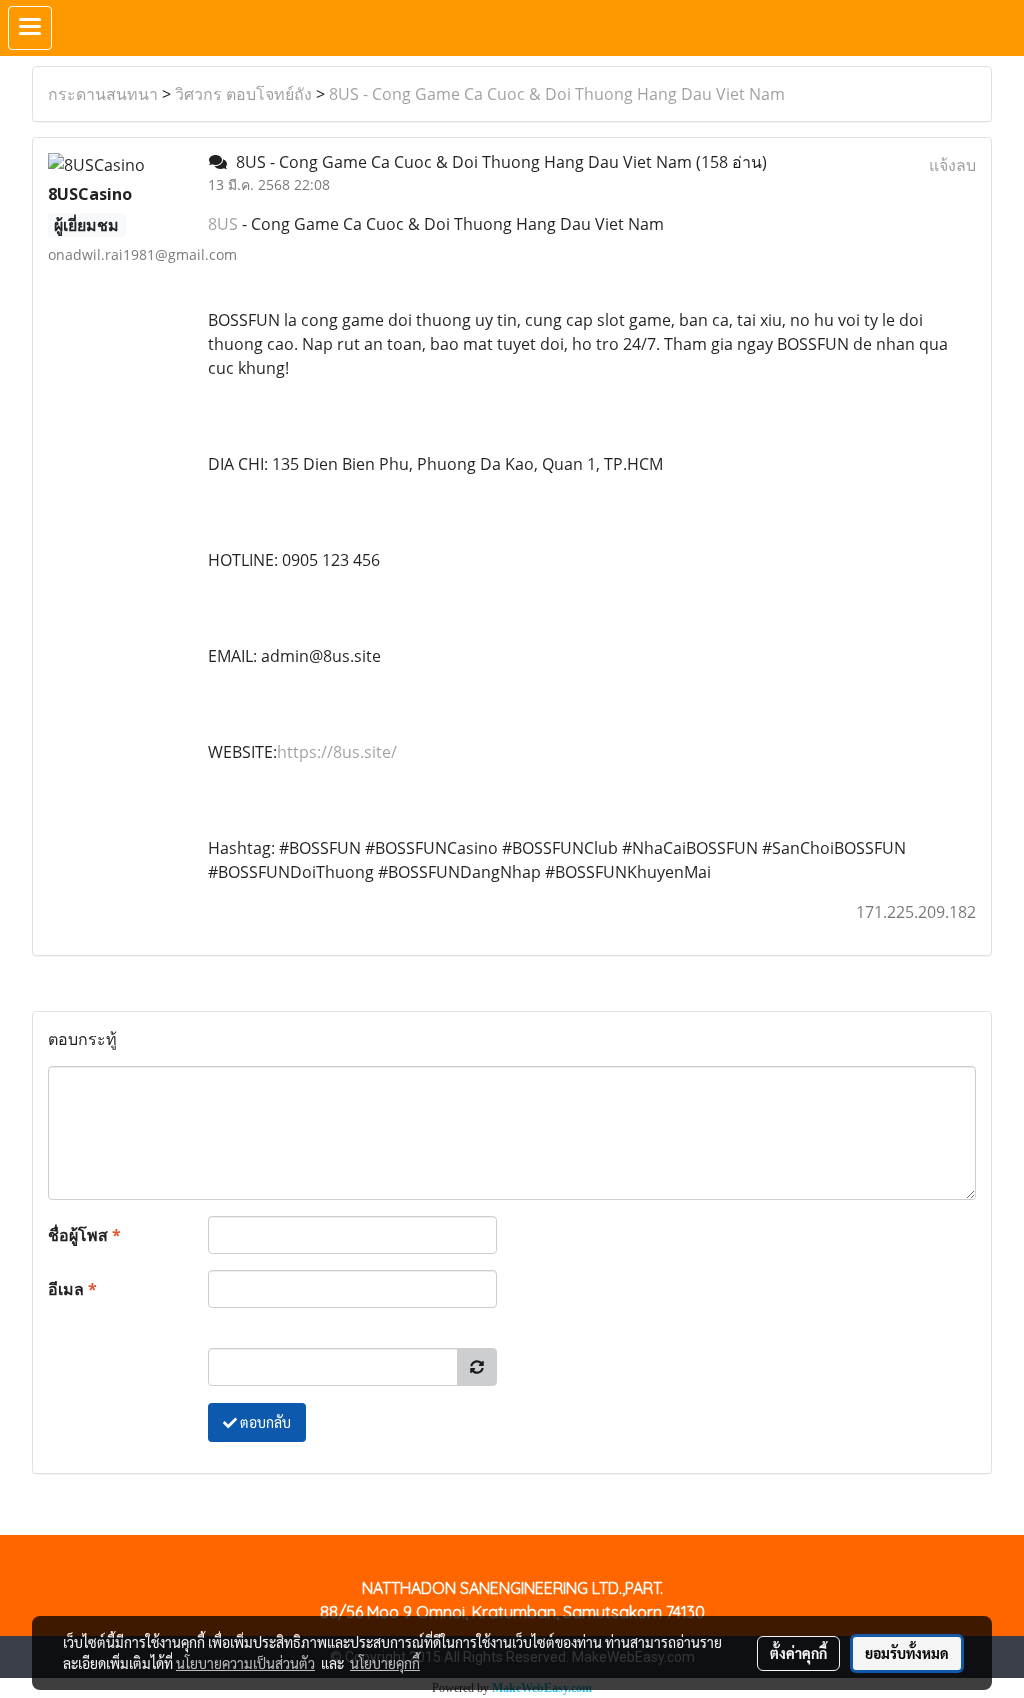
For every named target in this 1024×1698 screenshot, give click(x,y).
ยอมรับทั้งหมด (907, 1653)
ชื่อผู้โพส (84, 1235)
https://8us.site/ (337, 752)
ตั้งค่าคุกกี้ (798, 1653)
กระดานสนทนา (103, 94)
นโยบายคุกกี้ (385, 1663)
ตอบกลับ (264, 1422)
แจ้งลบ (952, 165)
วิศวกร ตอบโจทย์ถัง (243, 94)
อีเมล (72, 1289)
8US (223, 224)
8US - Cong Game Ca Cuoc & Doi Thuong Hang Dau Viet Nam (557, 94)
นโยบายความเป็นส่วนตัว (245, 1663)
